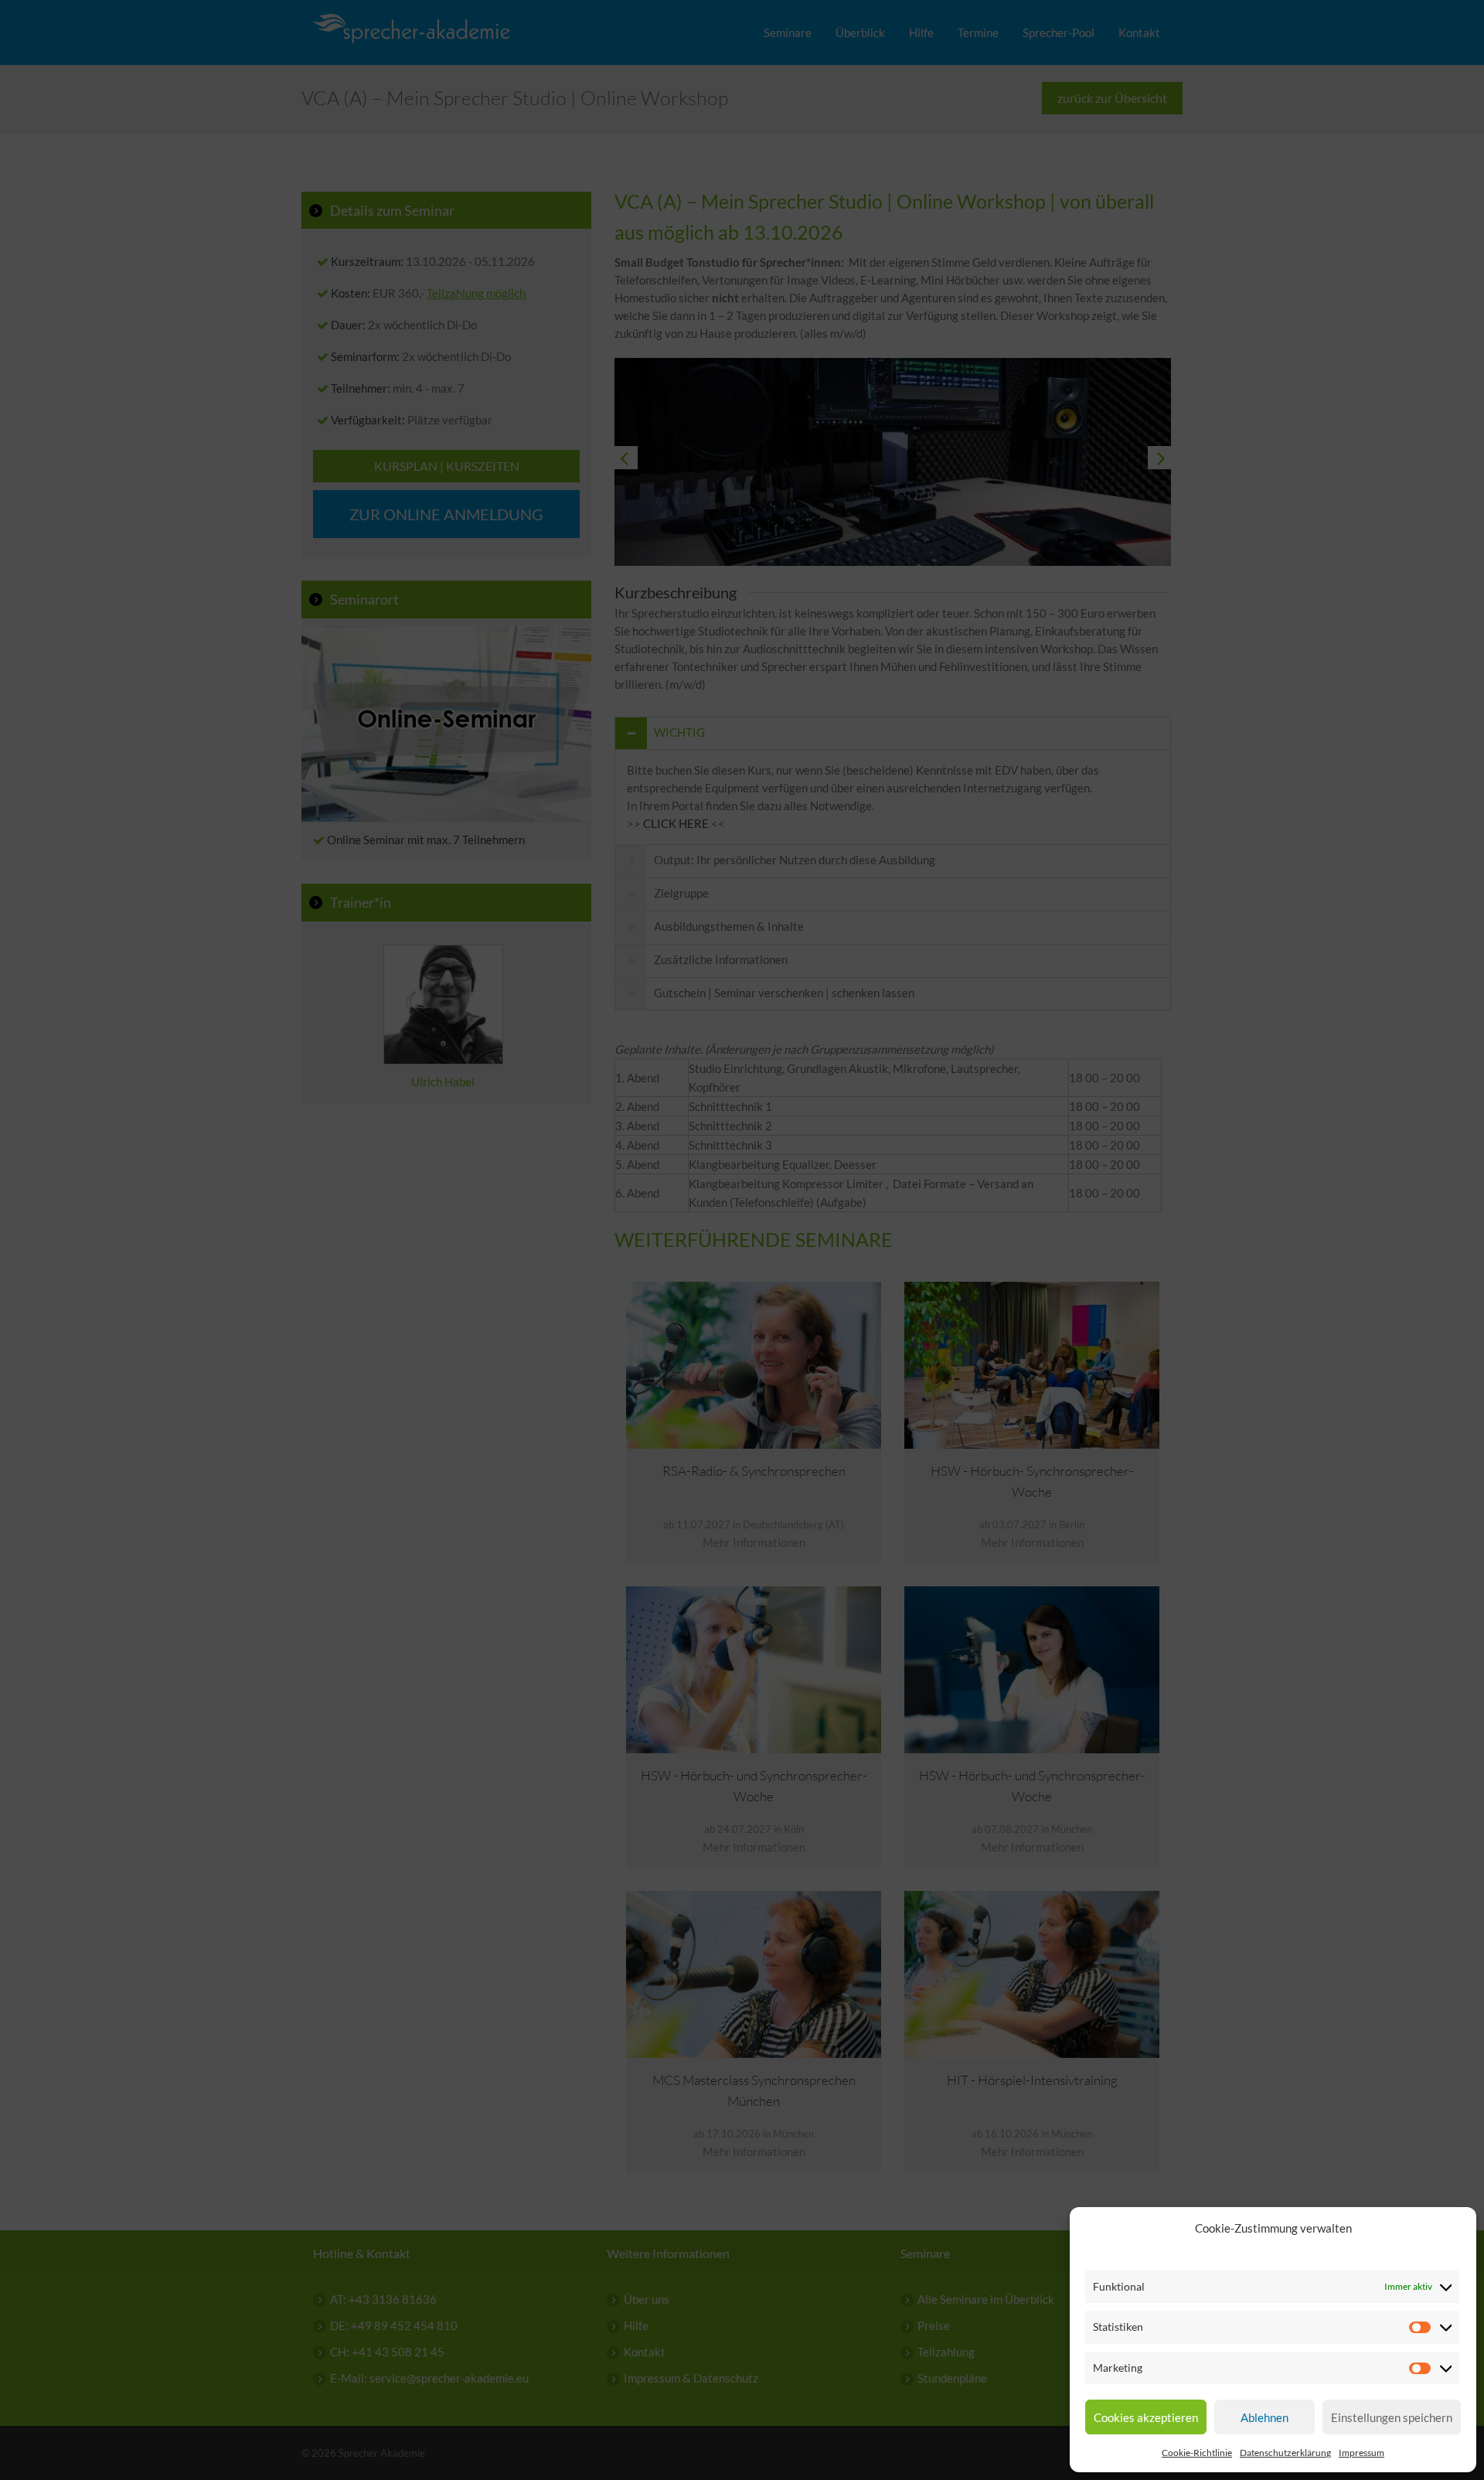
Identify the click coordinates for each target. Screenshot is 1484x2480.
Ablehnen (1264, 2417)
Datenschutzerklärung (1285, 2453)
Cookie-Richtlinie (1197, 2453)
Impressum (1361, 2453)
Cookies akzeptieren (1146, 2417)
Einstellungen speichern (1392, 2417)
